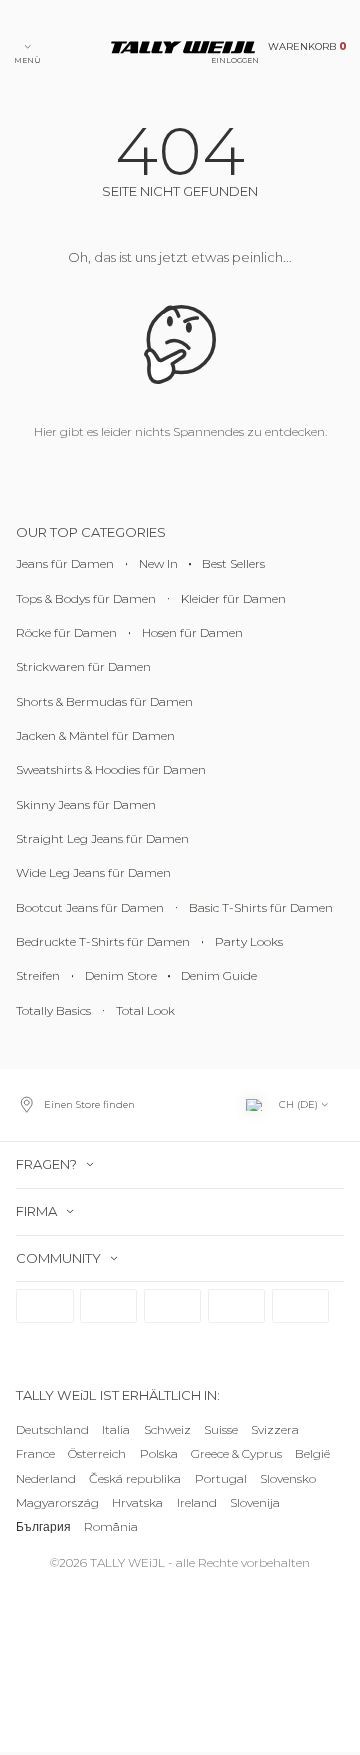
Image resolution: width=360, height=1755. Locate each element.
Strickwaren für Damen (83, 667)
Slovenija (255, 1502)
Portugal (221, 1478)
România (111, 1526)
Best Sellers (233, 564)
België (312, 1454)
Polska (159, 1454)
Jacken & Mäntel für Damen (95, 735)
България (43, 1526)
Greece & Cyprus (236, 1454)
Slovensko (288, 1478)
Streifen (38, 976)
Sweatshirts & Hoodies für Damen (111, 770)
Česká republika (135, 1478)
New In (158, 564)
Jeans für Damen (65, 564)
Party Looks (249, 942)
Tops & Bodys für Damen (86, 598)
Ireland (197, 1502)
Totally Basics (53, 1010)
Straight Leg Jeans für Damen (102, 839)
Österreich (97, 1454)
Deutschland (52, 1429)
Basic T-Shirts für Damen (261, 907)
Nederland (46, 1478)
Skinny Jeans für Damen (86, 804)
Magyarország (57, 1502)
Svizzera (275, 1429)
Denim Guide (219, 976)
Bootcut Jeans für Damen (90, 907)
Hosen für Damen (192, 632)
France (35, 1454)
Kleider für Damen (233, 598)
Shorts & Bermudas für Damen (104, 701)
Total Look (145, 1010)
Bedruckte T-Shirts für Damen (103, 942)
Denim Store (121, 976)
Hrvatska (137, 1502)
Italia (116, 1429)
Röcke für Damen (66, 632)
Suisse (221, 1429)
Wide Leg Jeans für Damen (93, 873)
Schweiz (167, 1429)
